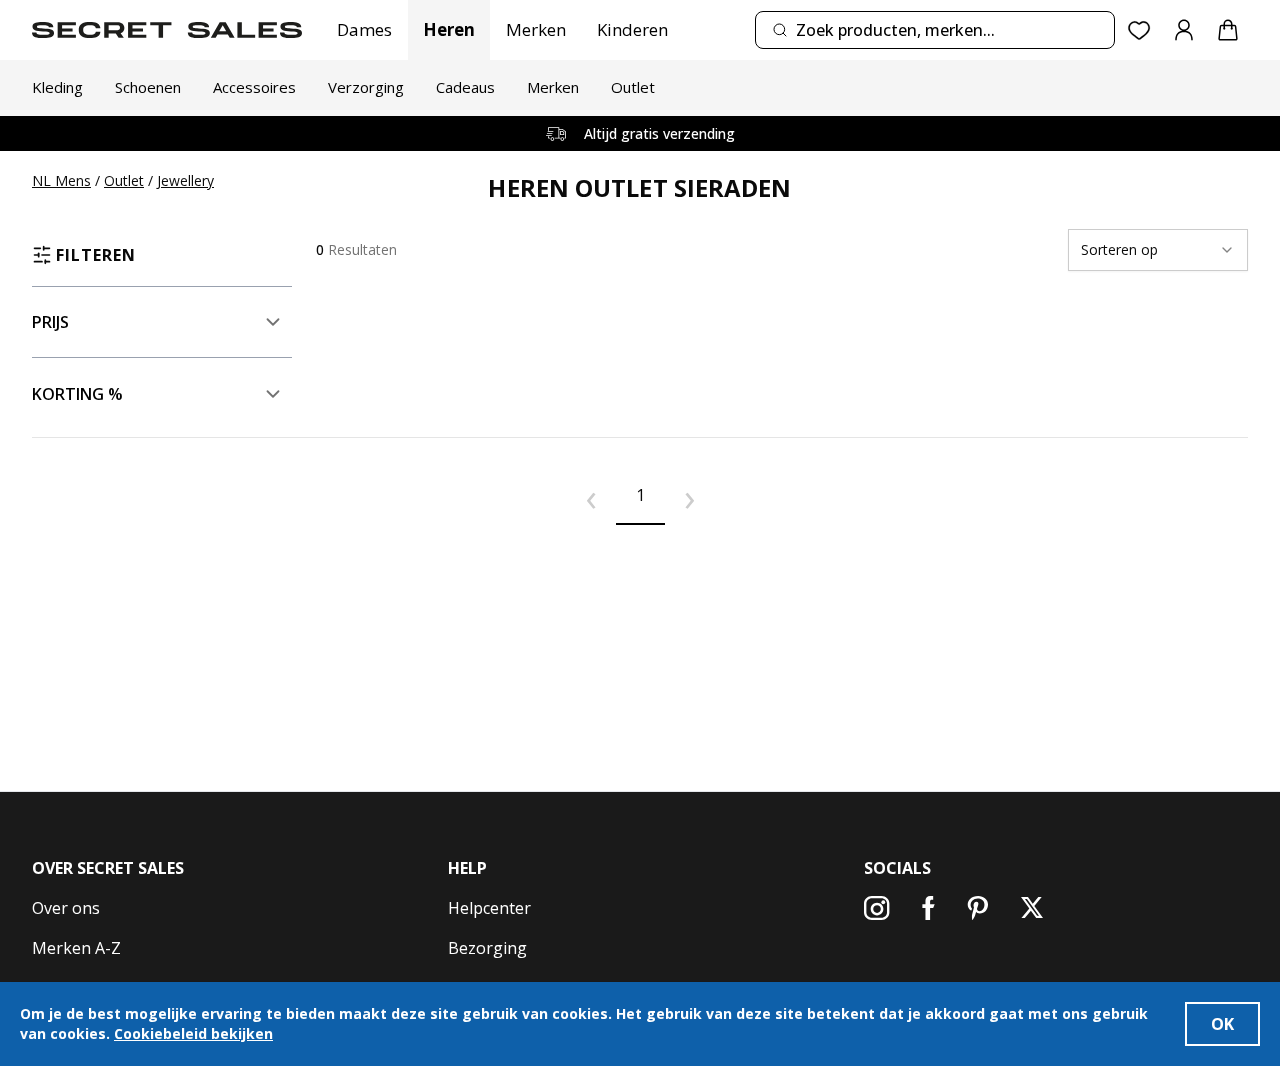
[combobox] (935, 30)
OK (1222, 1024)
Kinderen (632, 29)
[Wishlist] (1139, 30)
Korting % (77, 394)
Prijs (50, 322)
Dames (364, 29)
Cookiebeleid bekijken (193, 1033)
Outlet (124, 180)
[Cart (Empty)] (1228, 30)
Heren (449, 29)
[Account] (1184, 30)
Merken (536, 29)
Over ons (66, 908)
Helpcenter (489, 908)
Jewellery (185, 180)
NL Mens (61, 180)
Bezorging (487, 948)
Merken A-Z (76, 948)
